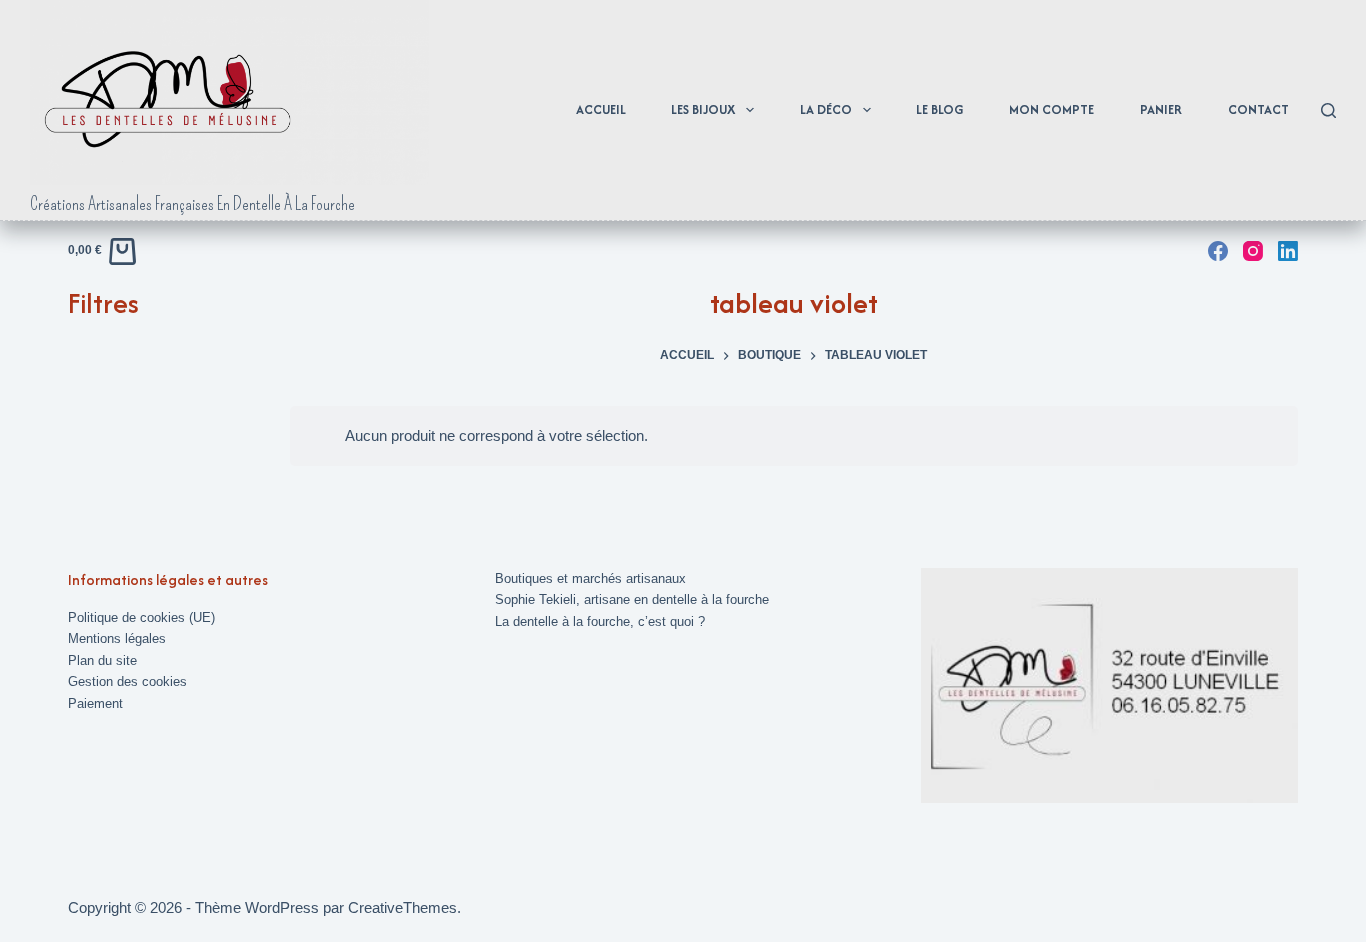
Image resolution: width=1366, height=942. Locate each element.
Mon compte (1051, 109)
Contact (1258, 109)
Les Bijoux (703, 109)
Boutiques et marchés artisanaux (590, 578)
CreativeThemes (402, 907)
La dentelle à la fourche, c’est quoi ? (600, 621)
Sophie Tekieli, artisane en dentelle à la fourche (632, 599)
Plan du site (102, 660)
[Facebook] (1218, 251)
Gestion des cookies (127, 681)
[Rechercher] (1328, 110)
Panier (1161, 109)
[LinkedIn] (1288, 251)
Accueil (601, 109)
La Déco (826, 109)
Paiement (95, 703)
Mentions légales (117, 638)
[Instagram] (1253, 251)
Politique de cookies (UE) (141, 617)
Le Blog (939, 109)
